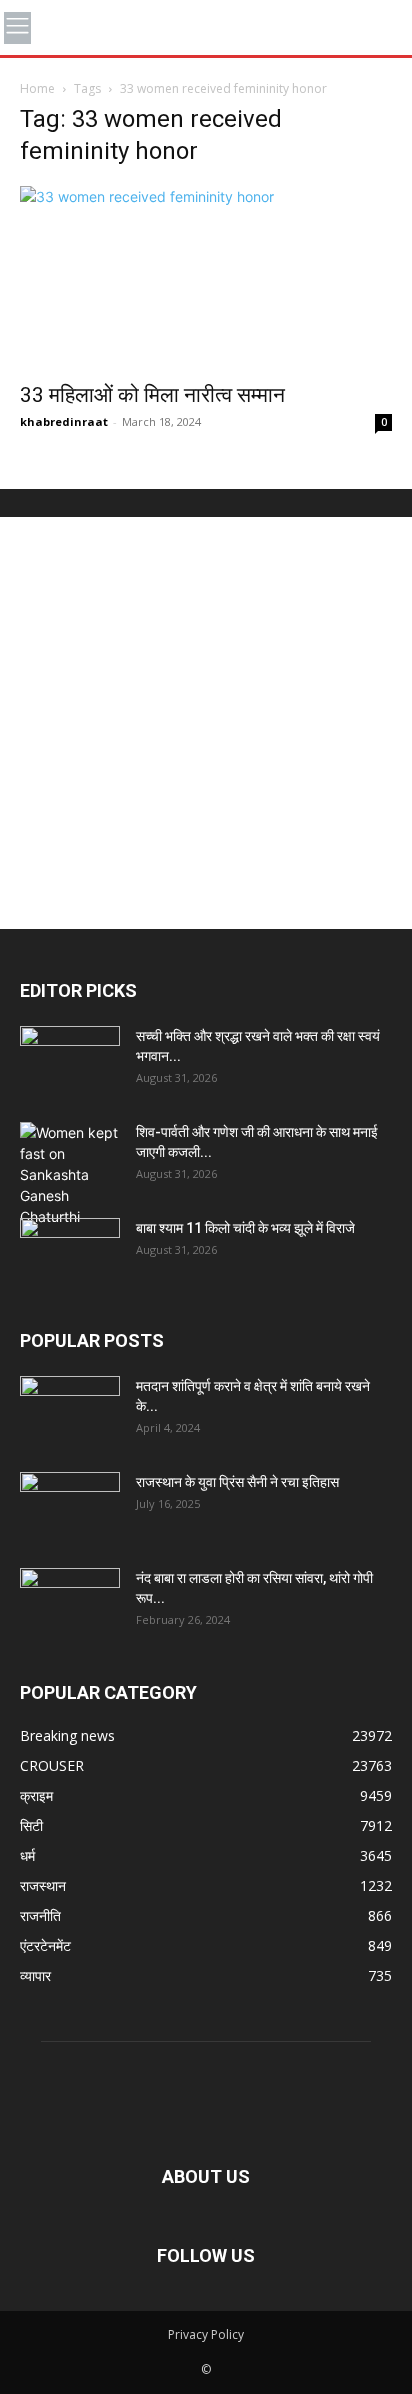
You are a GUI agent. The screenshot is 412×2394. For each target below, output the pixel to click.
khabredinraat (64, 421)
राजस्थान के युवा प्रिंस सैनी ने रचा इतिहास (237, 1482)
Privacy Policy (206, 2334)
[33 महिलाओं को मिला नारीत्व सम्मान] (206, 278)
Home (37, 88)
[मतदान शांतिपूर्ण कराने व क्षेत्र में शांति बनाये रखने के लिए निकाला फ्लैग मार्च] (70, 1411)
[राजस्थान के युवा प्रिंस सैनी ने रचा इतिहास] (70, 1507)
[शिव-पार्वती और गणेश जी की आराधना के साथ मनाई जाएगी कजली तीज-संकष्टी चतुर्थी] (70, 1174)
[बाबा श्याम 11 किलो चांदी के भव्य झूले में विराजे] (70, 1253)
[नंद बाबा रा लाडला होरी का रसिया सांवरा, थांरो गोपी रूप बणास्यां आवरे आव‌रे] (70, 1603)
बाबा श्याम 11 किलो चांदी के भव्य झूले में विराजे (245, 1228)
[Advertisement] (206, 723)
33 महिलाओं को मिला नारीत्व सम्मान (152, 395)
